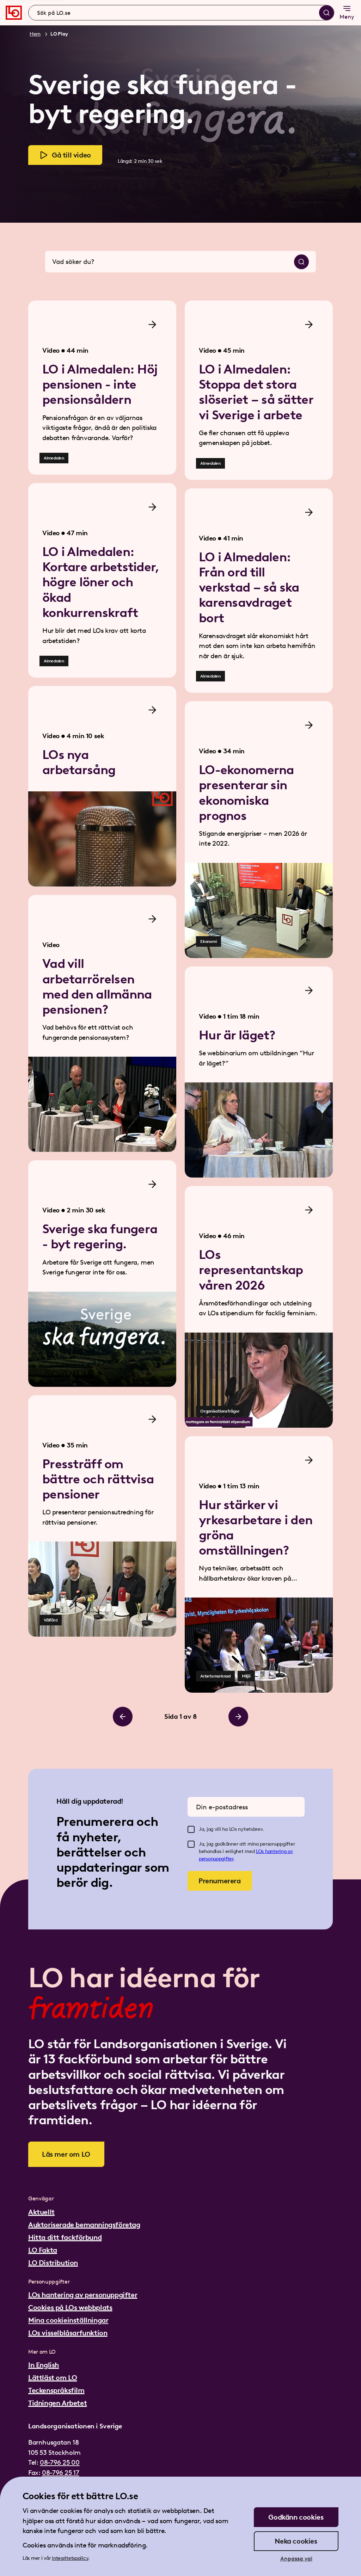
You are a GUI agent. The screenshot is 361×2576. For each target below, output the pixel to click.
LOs (261, 1851)
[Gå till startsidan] (14, 13)
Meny (347, 17)
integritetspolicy (70, 2558)
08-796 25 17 (60, 2473)
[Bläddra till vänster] (123, 1717)
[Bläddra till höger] (238, 1717)
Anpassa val (296, 2559)
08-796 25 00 (60, 2462)
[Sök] (326, 13)
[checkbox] (191, 1829)
